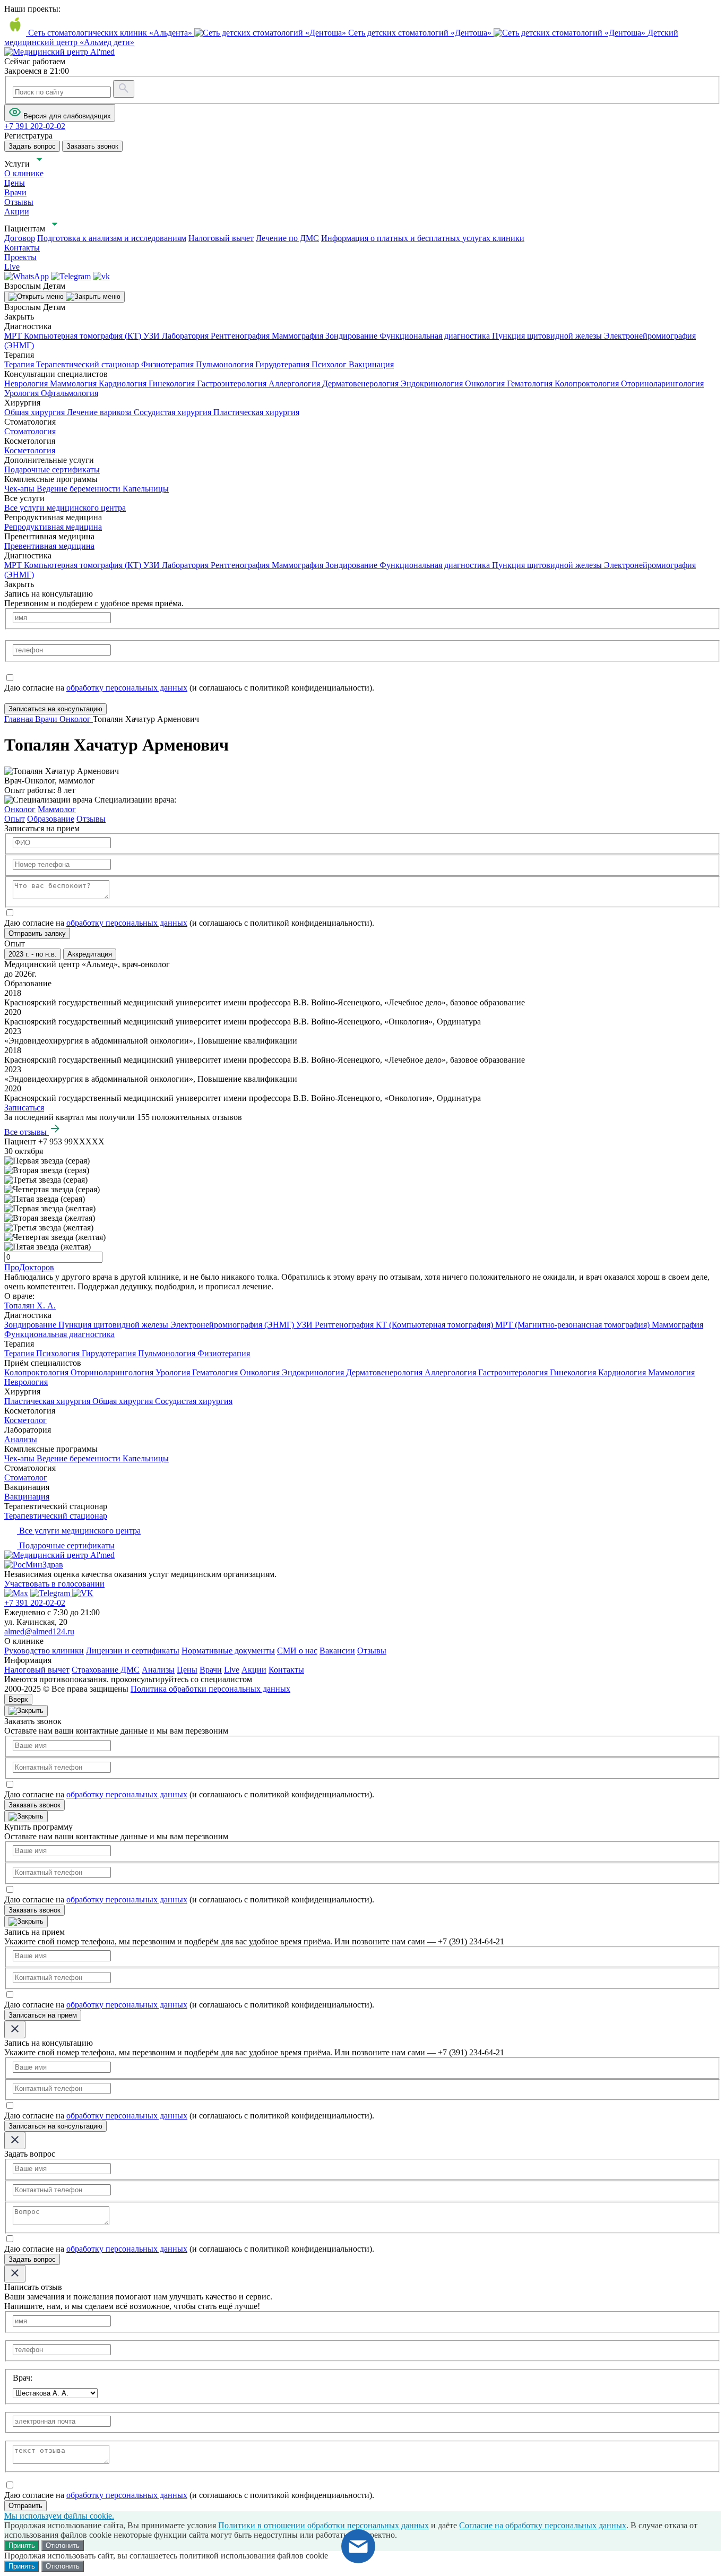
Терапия (20, 364)
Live (232, 1670)
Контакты (286, 1670)
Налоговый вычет (221, 238)
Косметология (30, 450)
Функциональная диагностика (436, 336)
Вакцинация (371, 364)
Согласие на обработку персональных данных (543, 2525)
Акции (254, 1670)
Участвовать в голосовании (54, 1584)
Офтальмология (70, 393)
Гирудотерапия (283, 364)
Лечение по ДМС (287, 238)
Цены (187, 1670)
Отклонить (63, 2545)
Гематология (531, 384)
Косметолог (25, 1420)
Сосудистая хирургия (174, 412)
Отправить (25, 2506)
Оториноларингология (662, 384)
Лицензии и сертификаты (133, 1651)
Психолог (330, 364)
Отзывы (372, 1651)
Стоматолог (26, 1477)
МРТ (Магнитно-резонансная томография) (573, 1325)
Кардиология (124, 384)
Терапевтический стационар (89, 364)
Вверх (18, 1699)
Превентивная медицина (49, 546)
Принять (22, 2545)
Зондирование (352, 336)
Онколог (20, 809)
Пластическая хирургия (256, 412)
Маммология (74, 384)
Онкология (486, 384)
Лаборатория (186, 336)
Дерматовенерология (361, 384)
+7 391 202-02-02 (35, 1603)
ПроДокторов (29, 1267)
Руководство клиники (44, 1651)
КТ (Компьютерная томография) (435, 1325)
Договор (20, 238)
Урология (23, 393)
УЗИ (153, 336)
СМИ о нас (297, 1651)
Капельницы (146, 489)
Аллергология (295, 384)
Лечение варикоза (100, 412)
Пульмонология (226, 364)
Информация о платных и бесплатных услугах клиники (423, 238)
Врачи (211, 1670)
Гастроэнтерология (233, 384)
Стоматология (30, 431)
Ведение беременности (80, 489)
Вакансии (337, 1651)
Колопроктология (588, 384)
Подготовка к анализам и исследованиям (112, 238)
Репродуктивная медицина (53, 527)
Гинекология (173, 384)
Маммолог (57, 809)
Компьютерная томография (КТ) (84, 336)
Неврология (27, 384)
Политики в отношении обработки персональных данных (323, 2525)
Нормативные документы (228, 1651)
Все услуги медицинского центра (65, 508)
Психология (59, 1353)
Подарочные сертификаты (52, 469)
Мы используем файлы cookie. (59, 2516)
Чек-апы (20, 489)
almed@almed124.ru (39, 1631)
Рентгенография (241, 336)
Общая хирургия (36, 412)
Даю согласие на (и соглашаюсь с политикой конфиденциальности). (189, 688)
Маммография (299, 336)
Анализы (21, 1439)
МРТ (14, 336)
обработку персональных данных (127, 688)
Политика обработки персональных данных (210, 1689)
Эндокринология (433, 384)
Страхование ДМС (106, 1670)
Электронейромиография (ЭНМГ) (233, 1325)
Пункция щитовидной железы (548, 336)
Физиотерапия (169, 364)
